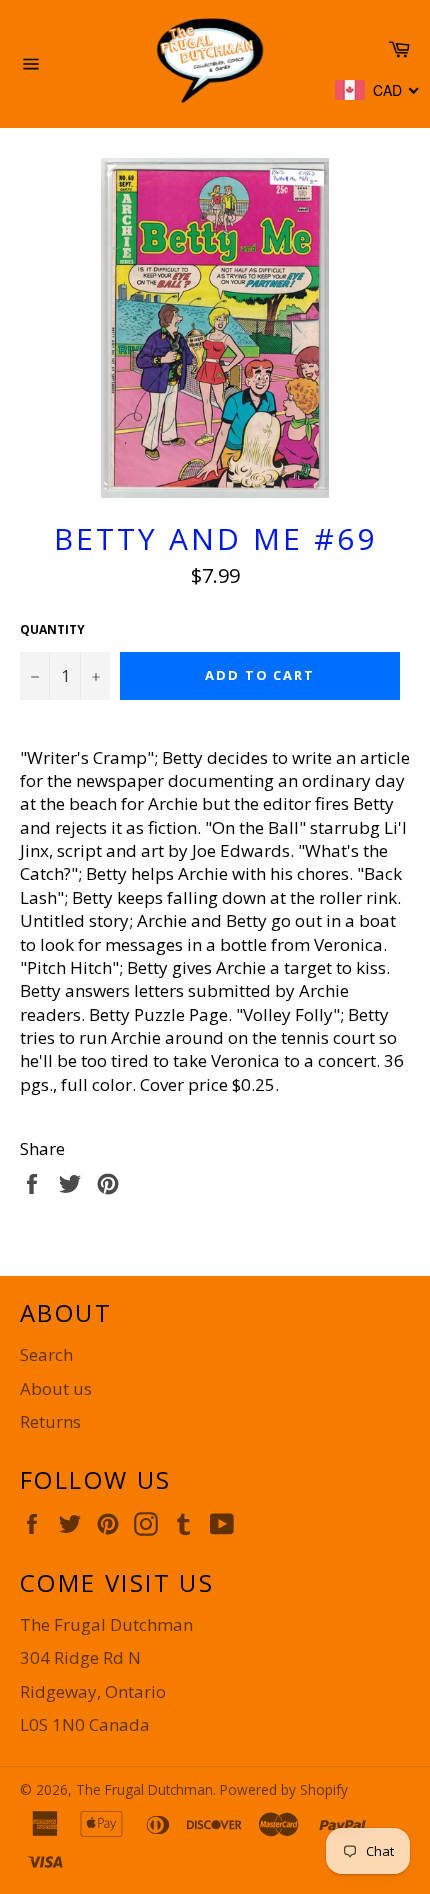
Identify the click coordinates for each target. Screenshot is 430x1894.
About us (56, 1388)
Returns (50, 1421)
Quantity (52, 630)
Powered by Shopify (284, 1789)
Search (46, 1354)
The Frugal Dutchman (144, 1789)
